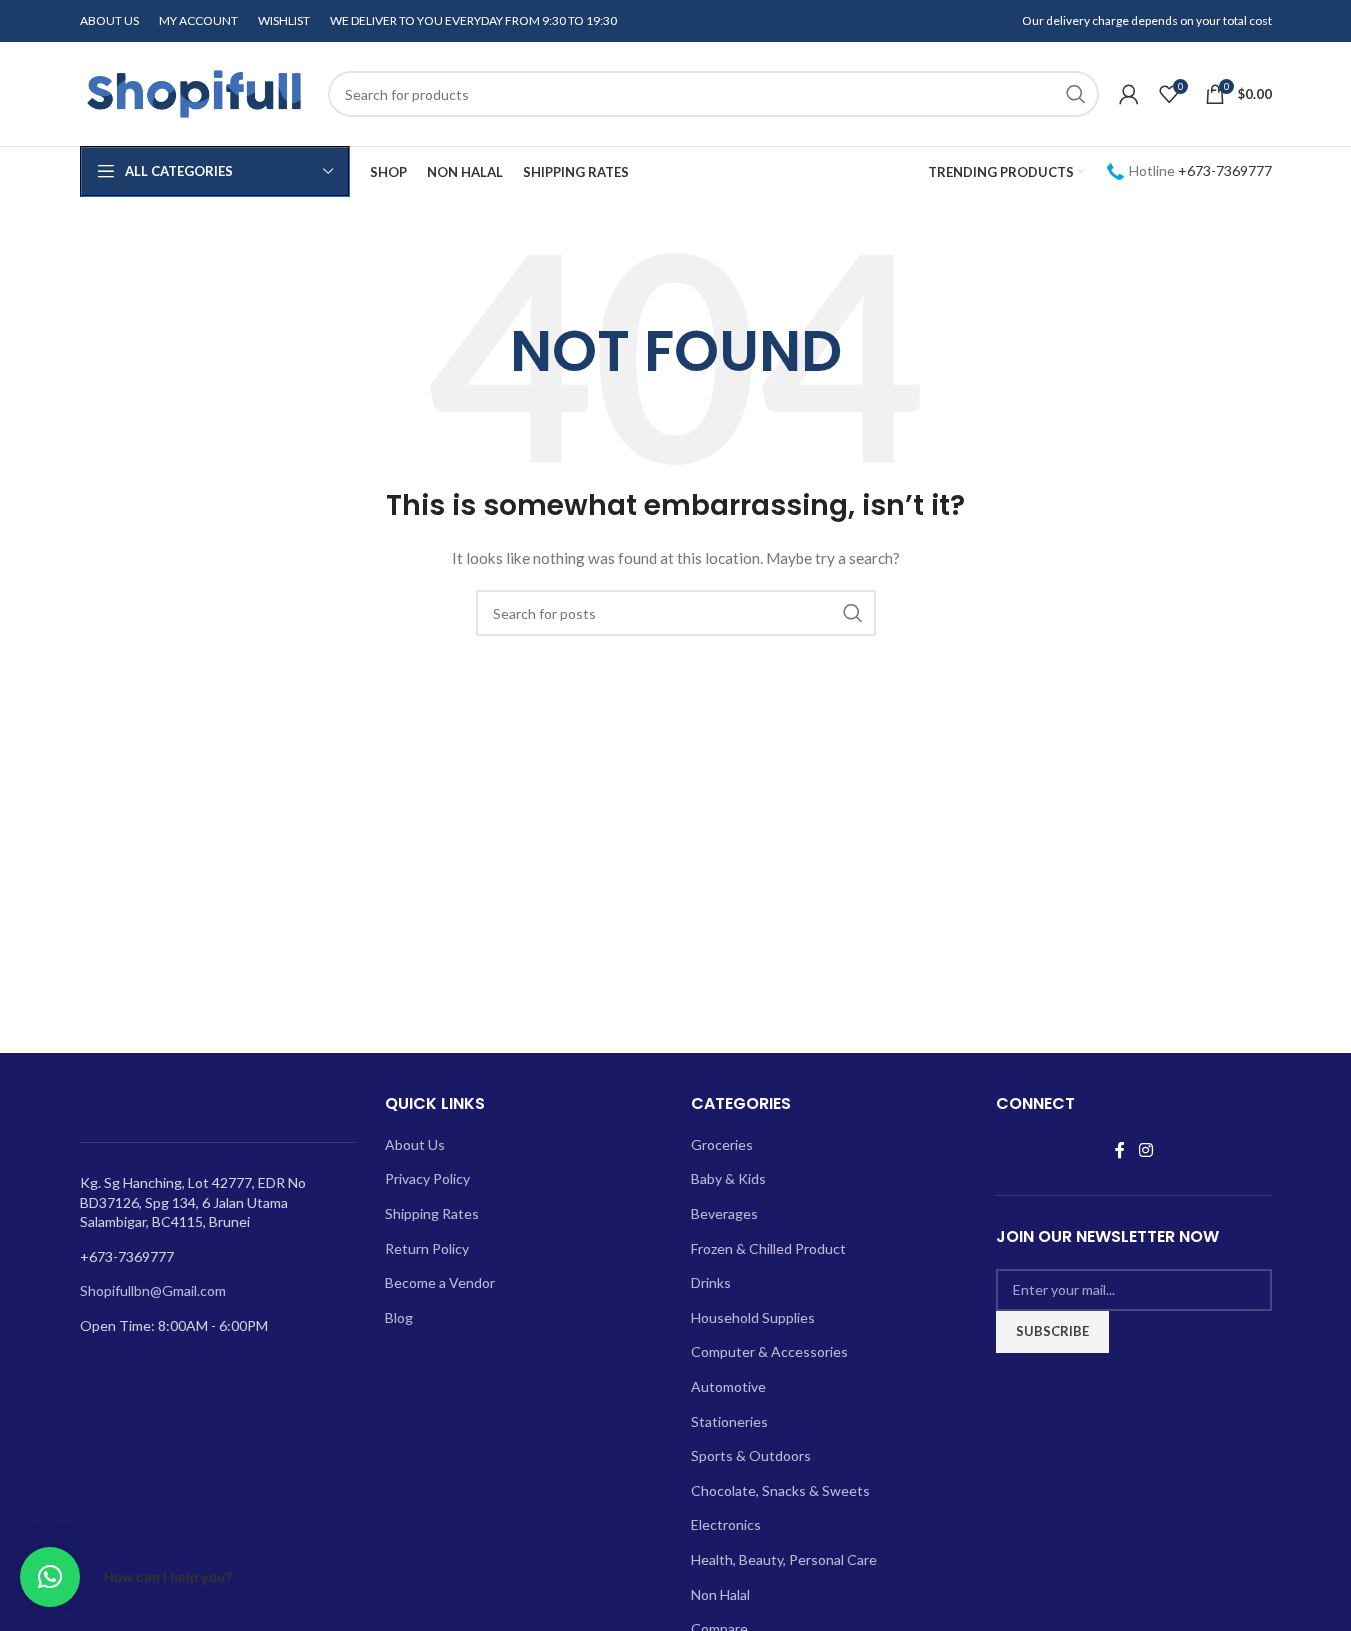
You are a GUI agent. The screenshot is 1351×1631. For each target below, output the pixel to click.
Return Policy (427, 1248)
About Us (415, 1144)
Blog (399, 1317)
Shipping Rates (432, 1213)
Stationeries (729, 1421)
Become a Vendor (440, 1282)
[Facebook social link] (1120, 1150)
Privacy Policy (427, 1178)
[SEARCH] (1076, 94)
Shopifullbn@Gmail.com (153, 1290)
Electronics (726, 1524)
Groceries (722, 1144)
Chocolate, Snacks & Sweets (780, 1490)
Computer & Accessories (769, 1351)
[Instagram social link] (1145, 1150)
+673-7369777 (1225, 170)
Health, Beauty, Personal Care (784, 1559)
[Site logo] (194, 92)
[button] (50, 1577)
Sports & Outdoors (751, 1455)
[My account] (1129, 94)
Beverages (724, 1213)
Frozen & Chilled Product (768, 1248)
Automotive (728, 1386)
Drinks (711, 1282)
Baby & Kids (728, 1178)
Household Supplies (753, 1317)
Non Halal (720, 1594)
